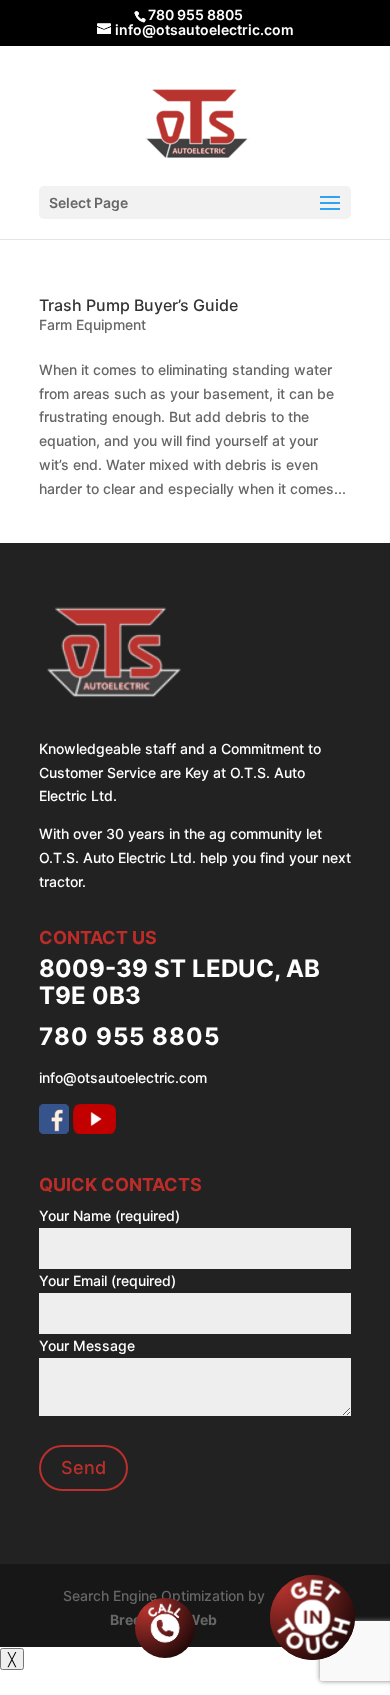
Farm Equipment (92, 324)
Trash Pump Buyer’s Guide (138, 305)
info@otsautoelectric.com (123, 1077)
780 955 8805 (195, 14)
